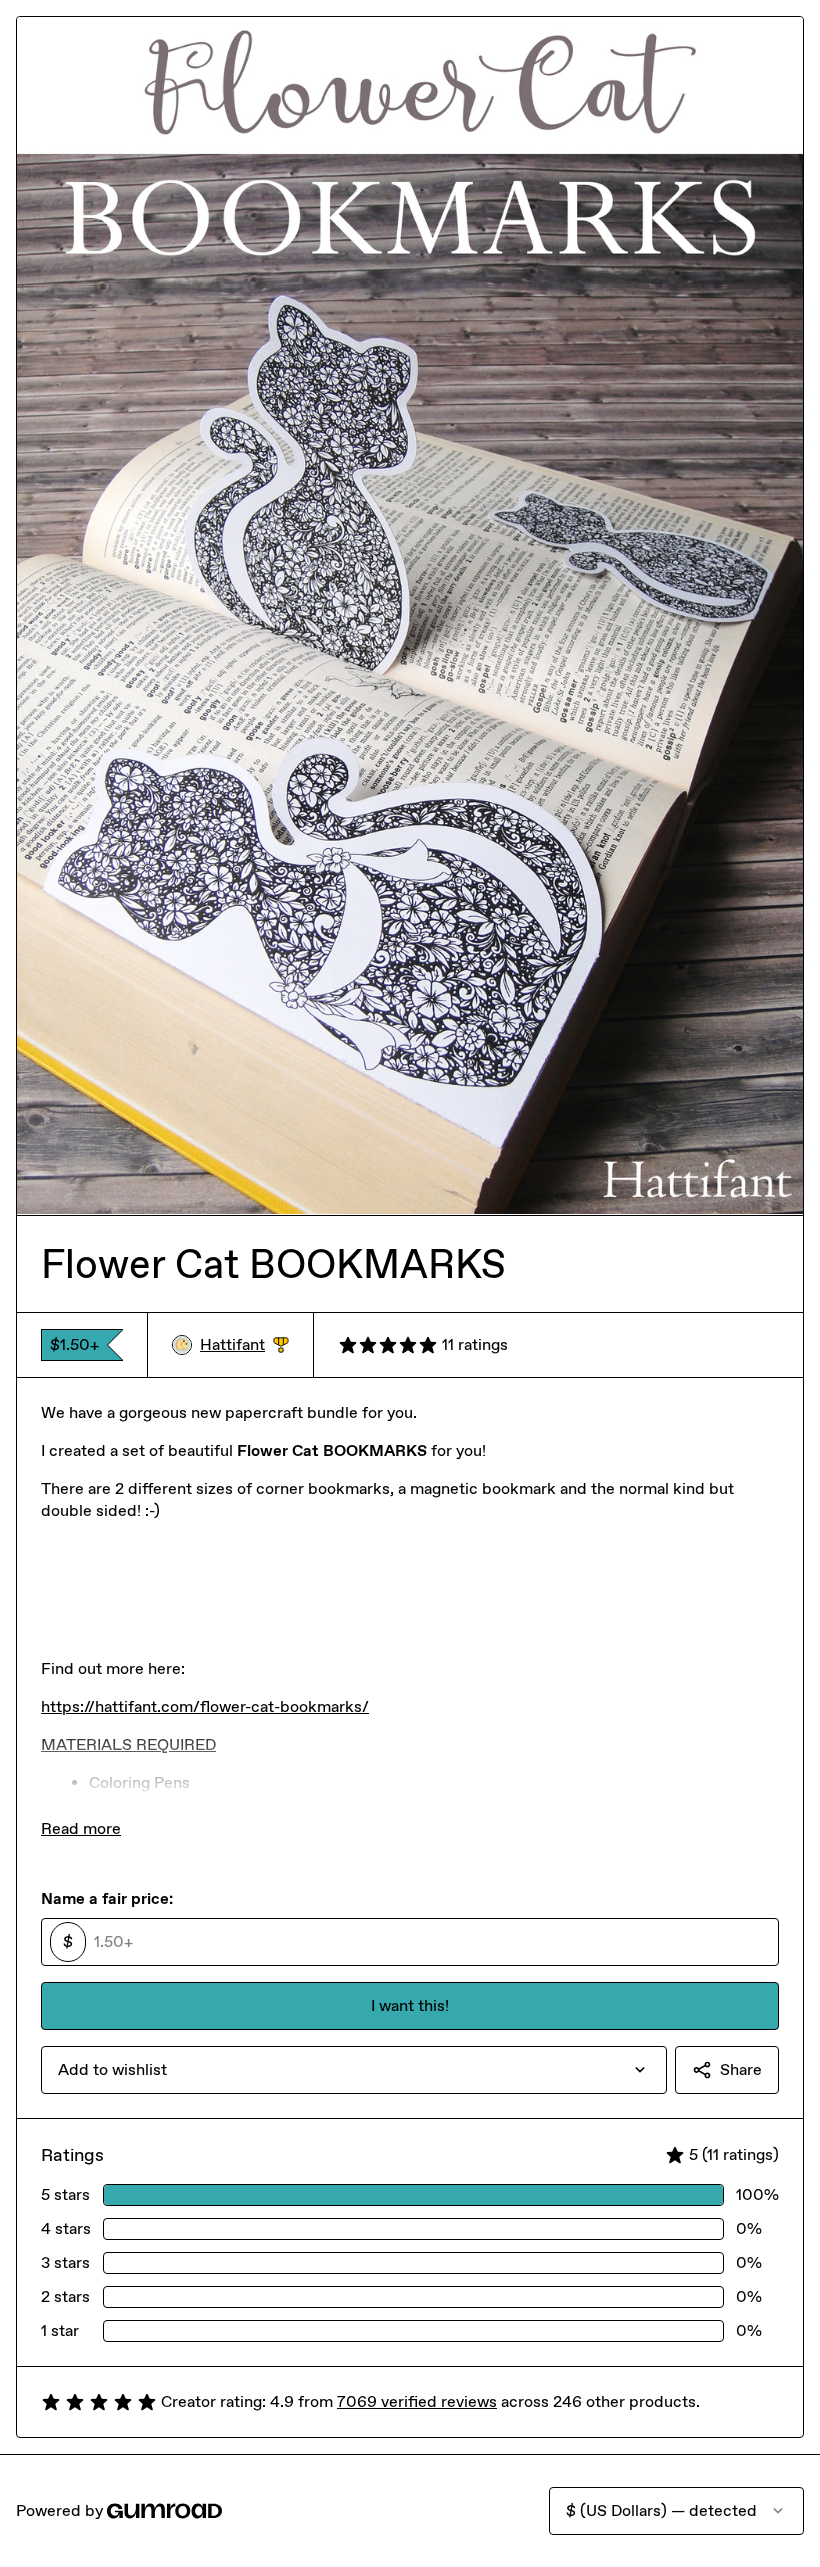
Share (741, 2069)
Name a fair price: (107, 1898)
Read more (81, 1828)
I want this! (410, 2005)
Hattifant (244, 1345)
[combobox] (354, 2070)
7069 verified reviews (417, 2401)
